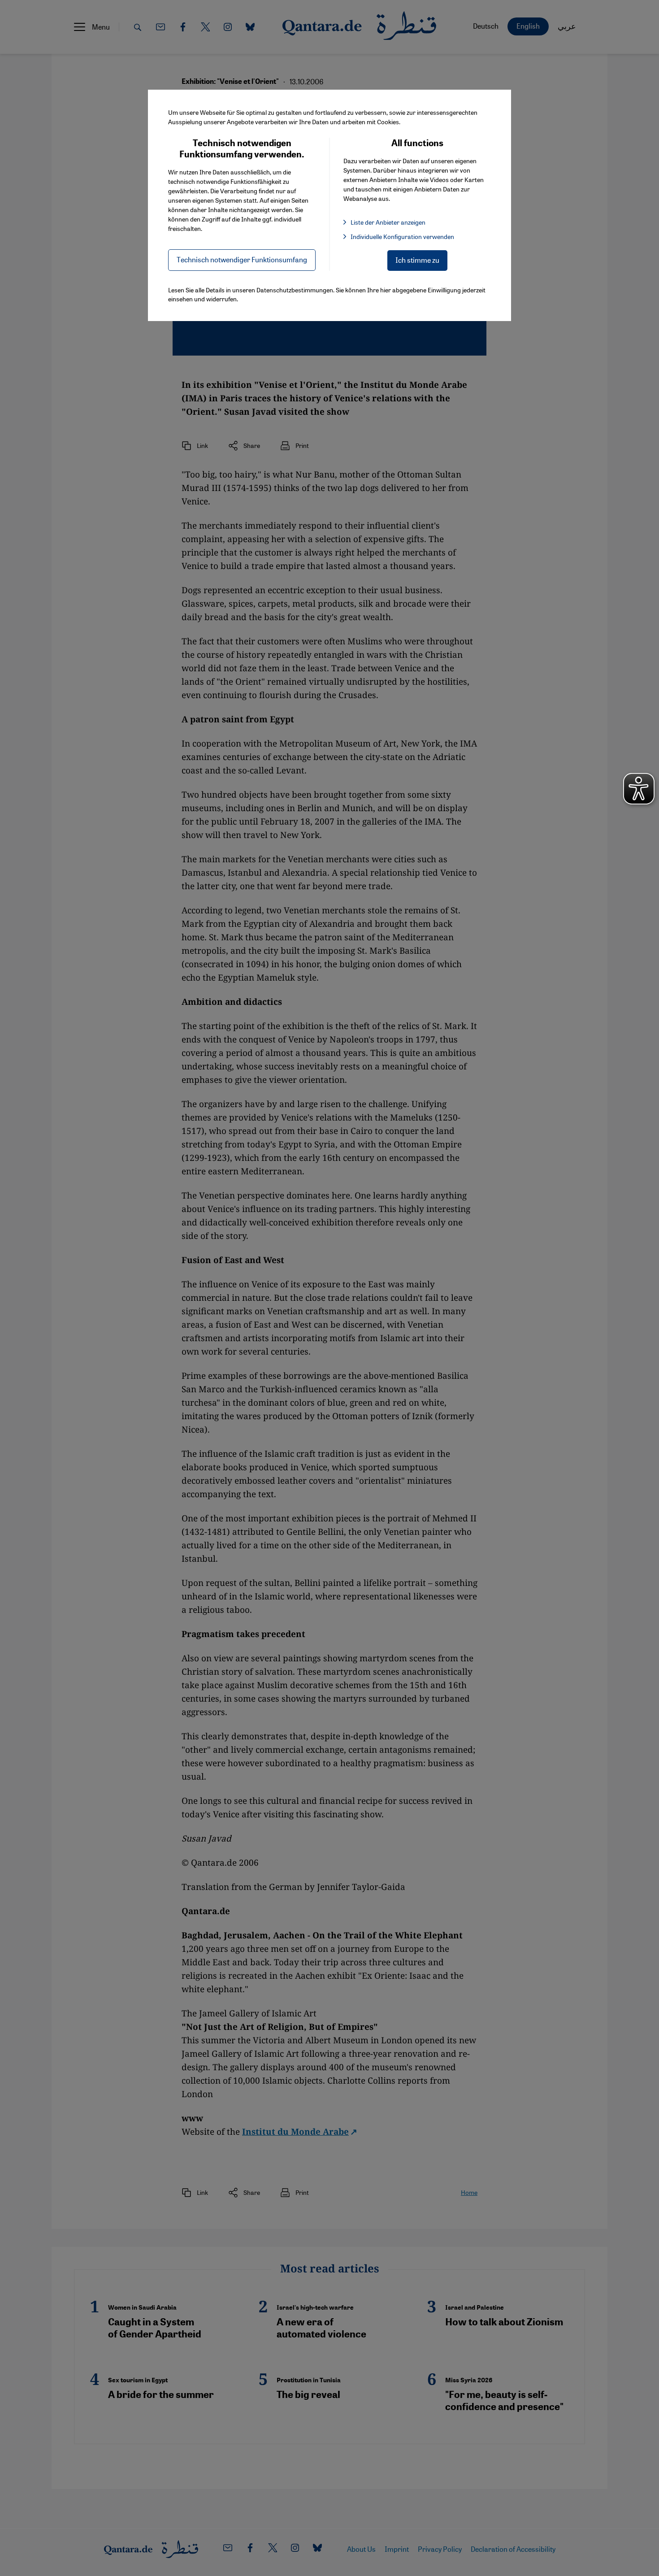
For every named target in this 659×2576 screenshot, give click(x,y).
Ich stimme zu (417, 260)
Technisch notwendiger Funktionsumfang (242, 259)
